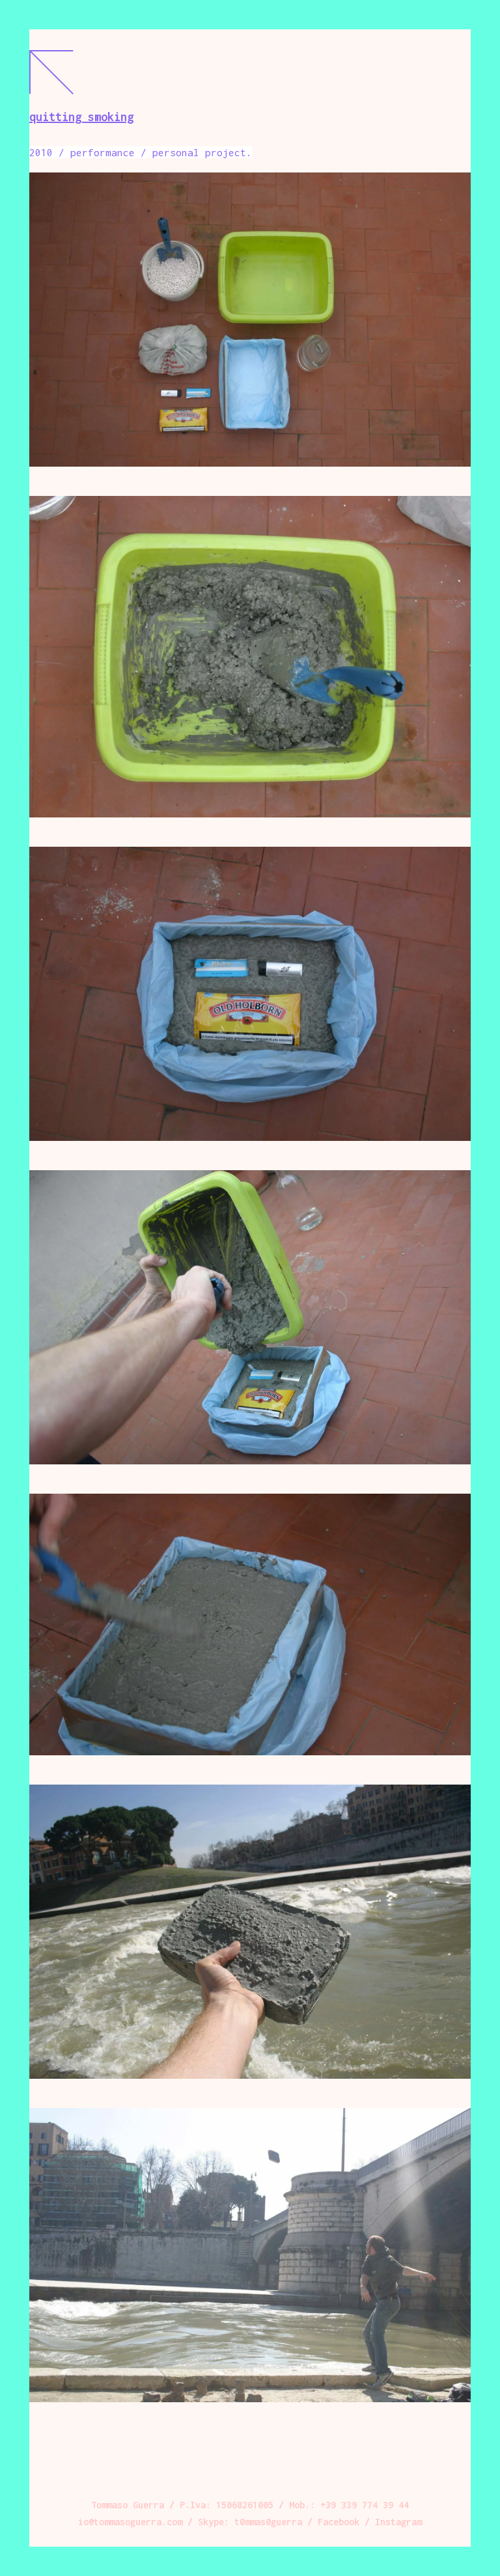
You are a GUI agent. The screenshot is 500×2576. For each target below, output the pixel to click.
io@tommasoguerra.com (130, 2522)
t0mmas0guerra (268, 2522)
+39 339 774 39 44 (365, 2505)
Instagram (398, 2522)
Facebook (339, 2522)
